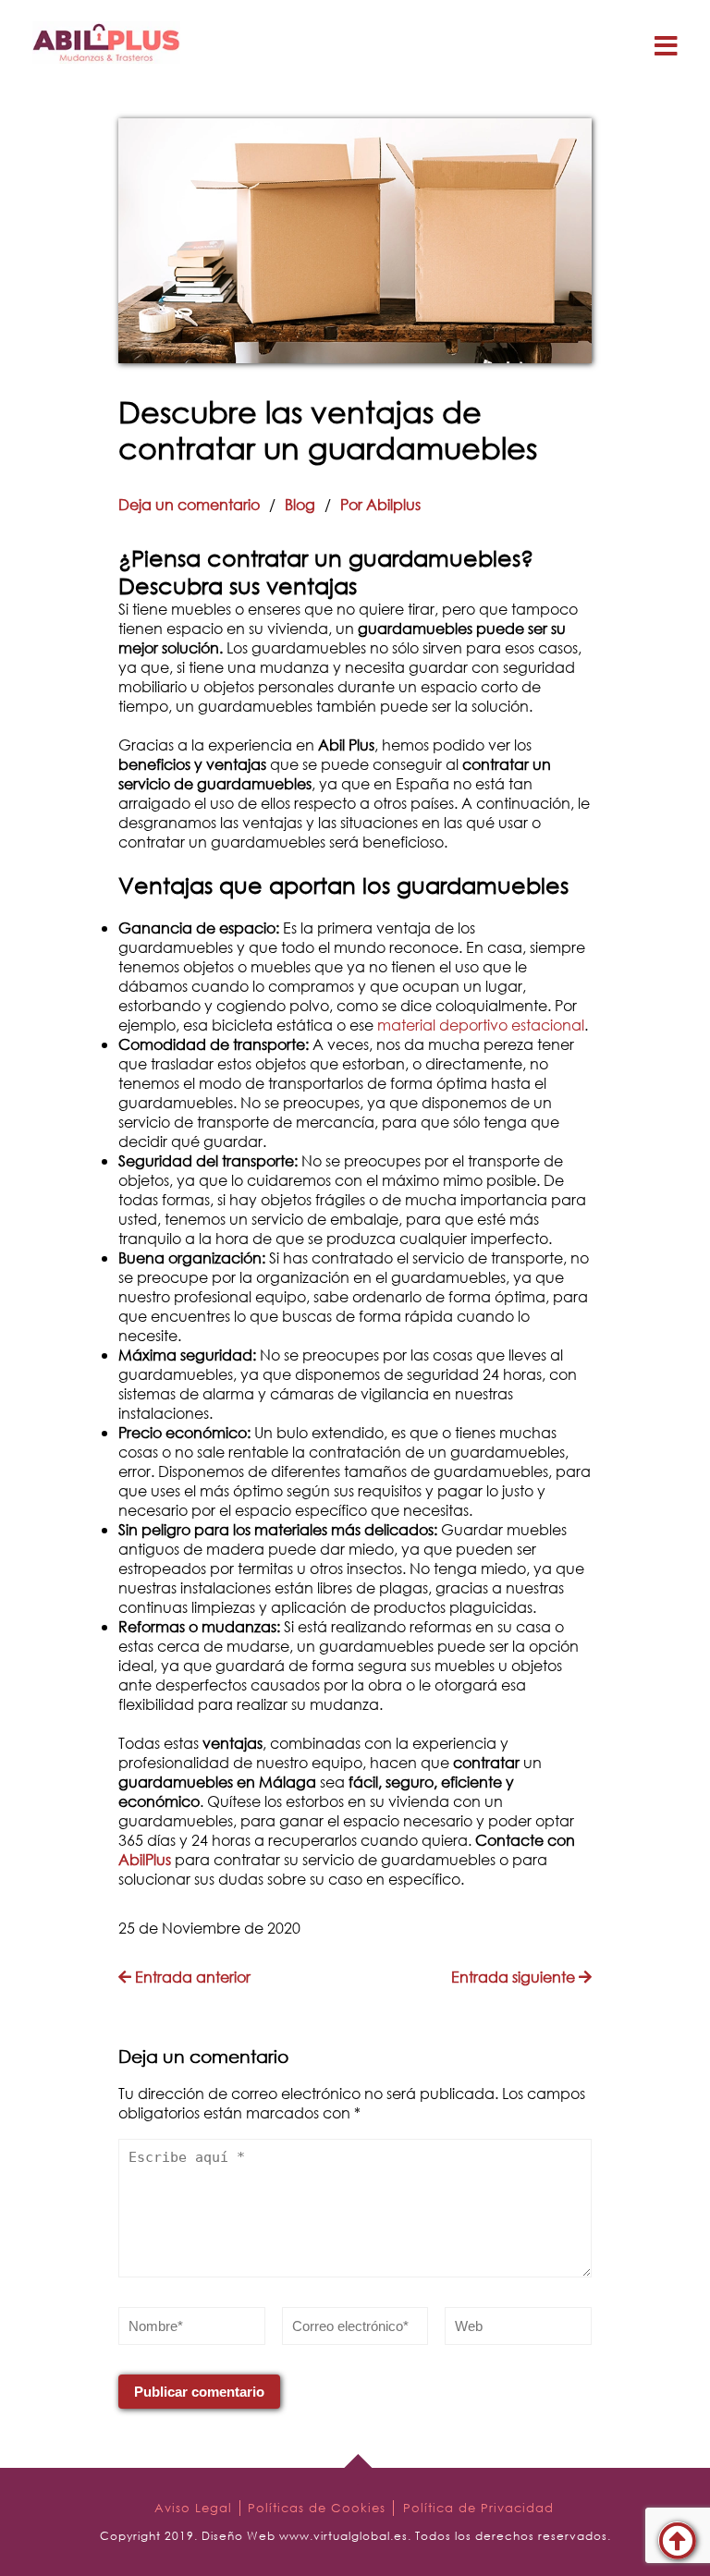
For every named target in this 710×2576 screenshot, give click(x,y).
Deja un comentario (189, 504)
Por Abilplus (380, 504)
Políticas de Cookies (317, 2508)
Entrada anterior (191, 1977)
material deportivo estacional (481, 1025)
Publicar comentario (199, 2392)
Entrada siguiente (515, 1977)
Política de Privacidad (478, 2508)
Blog (300, 504)
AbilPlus (145, 1859)
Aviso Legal (193, 2508)
